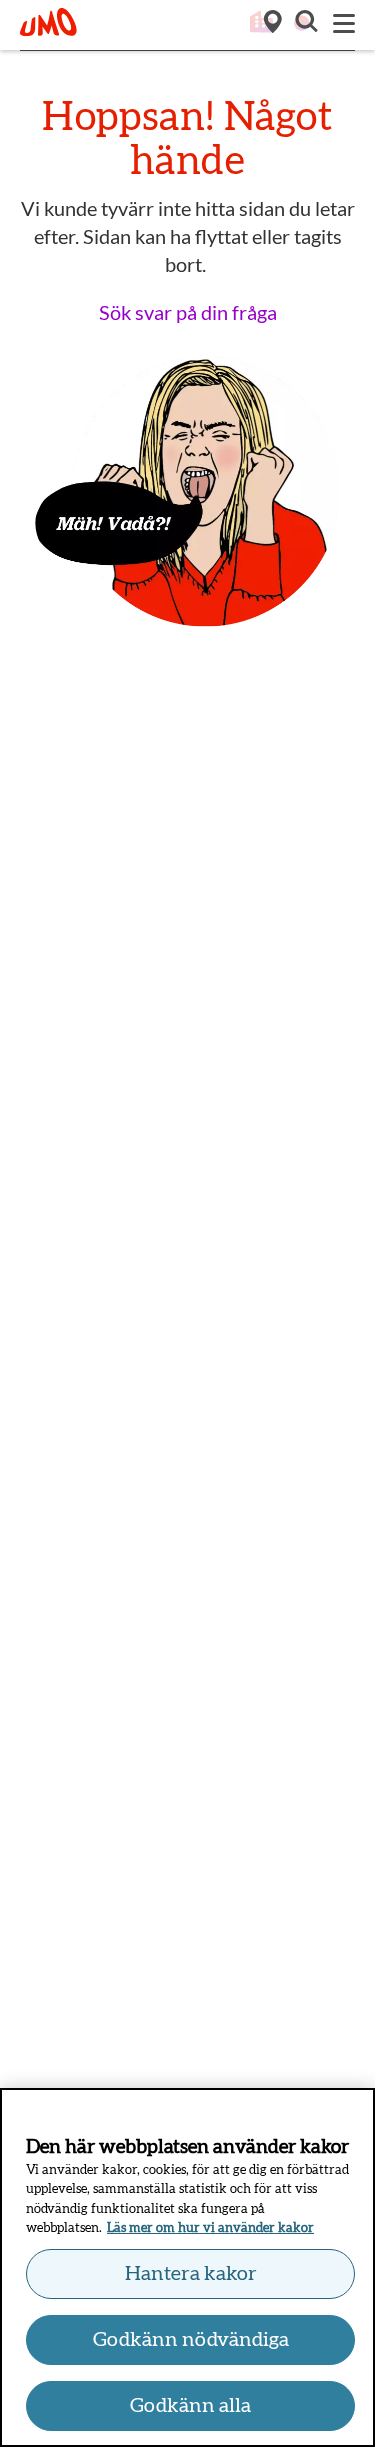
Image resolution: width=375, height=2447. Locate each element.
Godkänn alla (190, 2406)
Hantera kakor (191, 2274)
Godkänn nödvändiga (191, 2340)
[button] (305, 24)
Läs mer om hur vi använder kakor (210, 2228)
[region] (187, 2267)
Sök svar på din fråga (188, 312)
